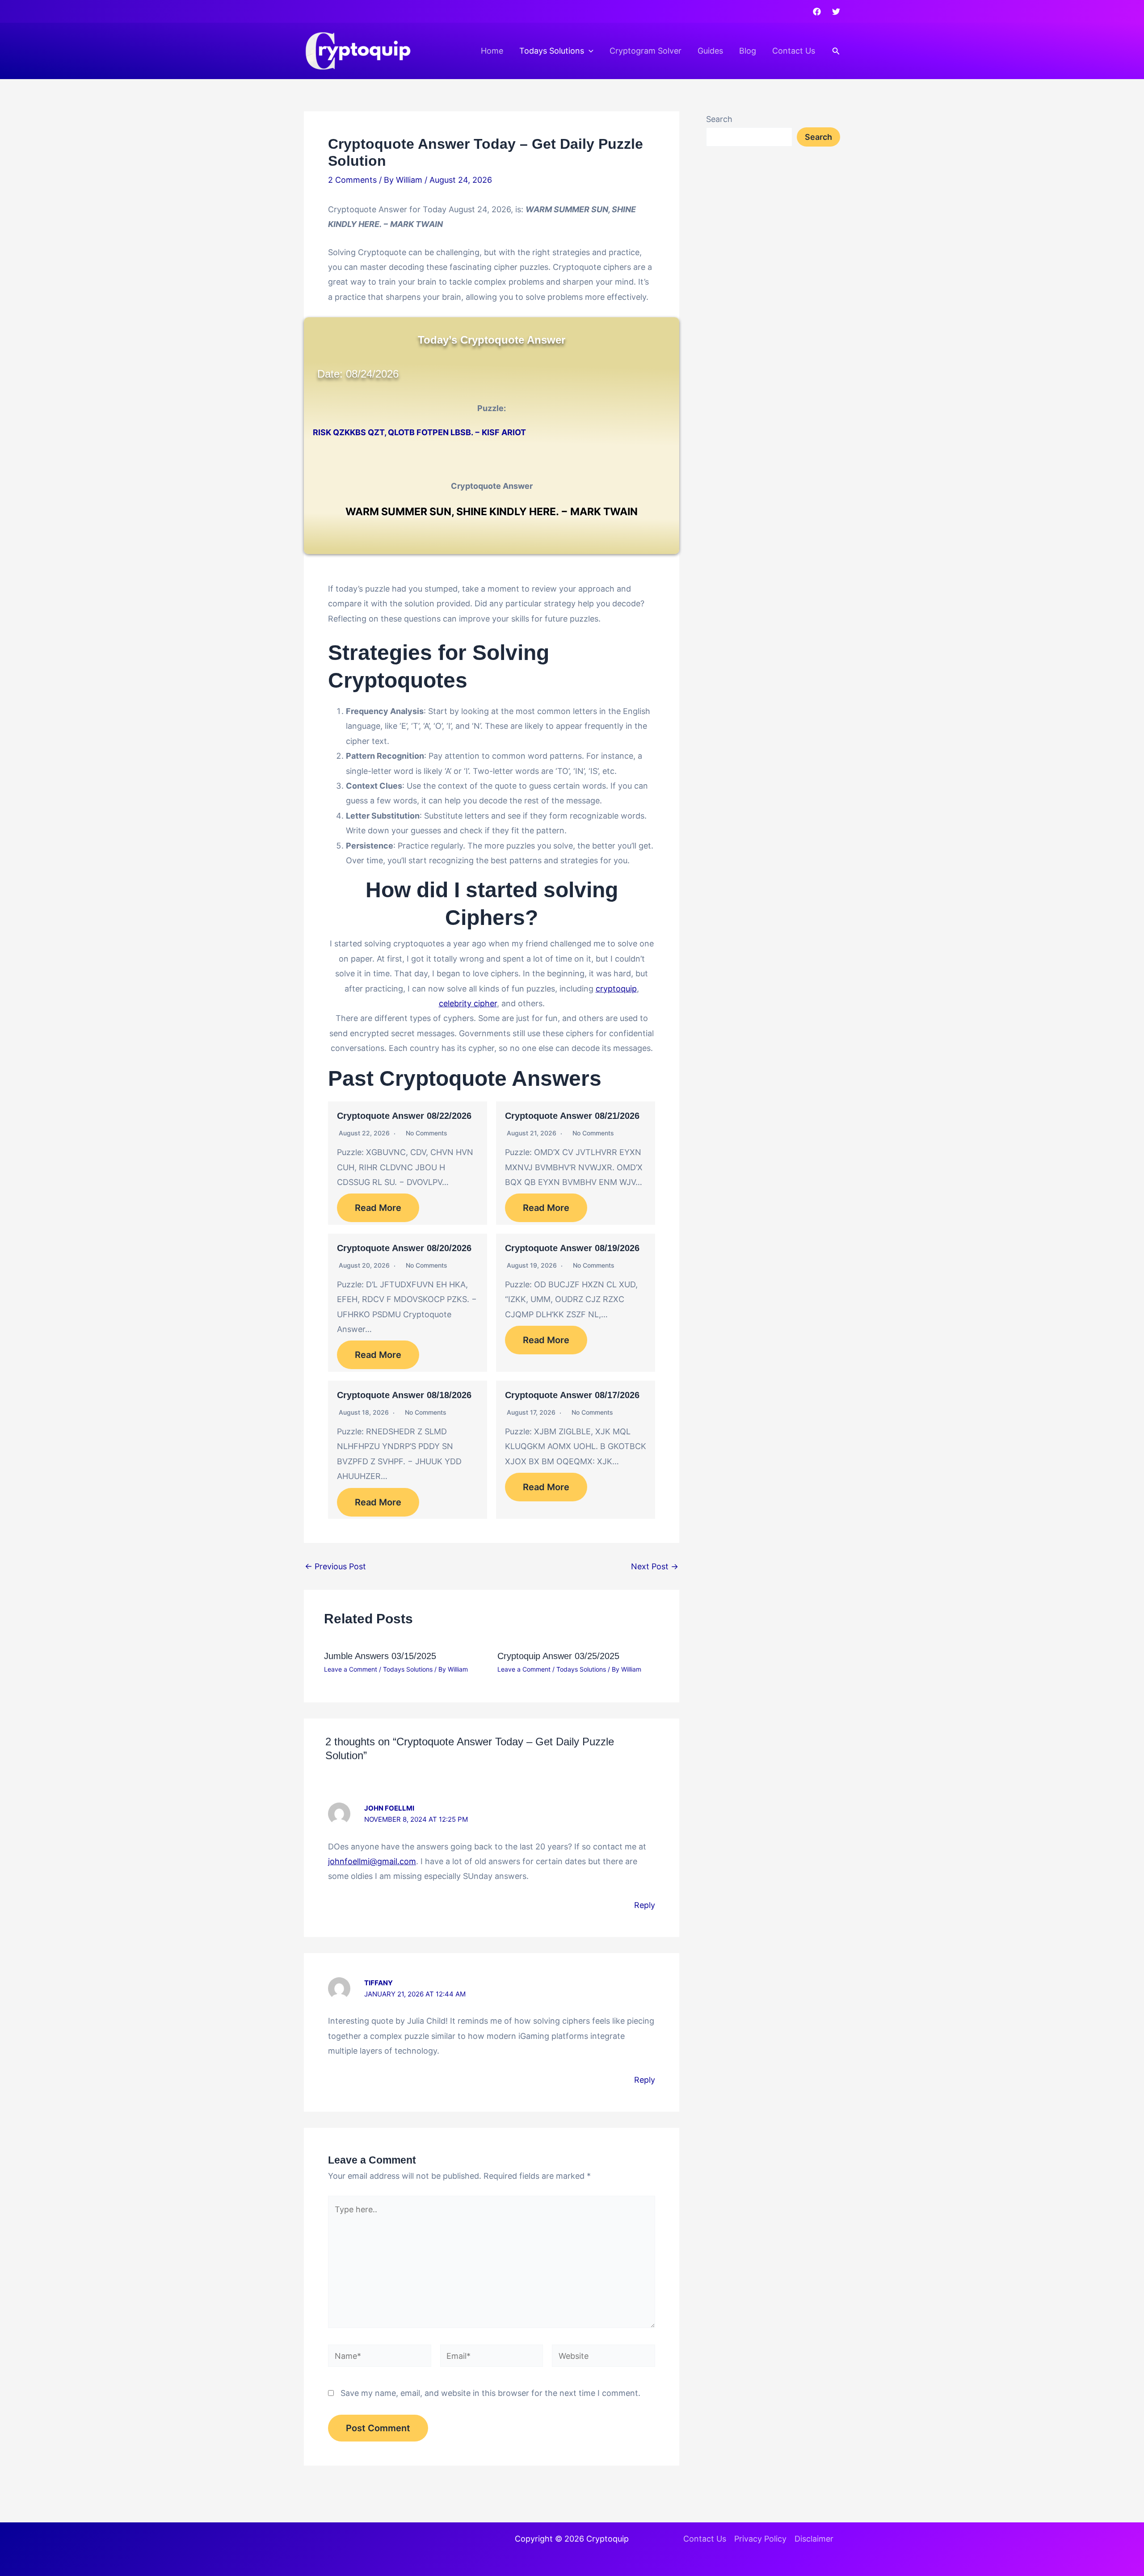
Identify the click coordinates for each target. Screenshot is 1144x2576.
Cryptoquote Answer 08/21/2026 (572, 1116)
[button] (589, 51)
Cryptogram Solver (646, 51)
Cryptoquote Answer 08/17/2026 (572, 1395)
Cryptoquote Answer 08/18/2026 (404, 1395)
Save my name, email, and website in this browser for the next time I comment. (490, 2393)
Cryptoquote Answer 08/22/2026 (404, 1116)
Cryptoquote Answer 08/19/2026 (572, 1248)
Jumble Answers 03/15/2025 (380, 1656)
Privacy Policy (760, 2539)
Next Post (655, 1567)
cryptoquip (616, 989)
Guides (710, 51)
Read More (378, 1208)
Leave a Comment (351, 1669)
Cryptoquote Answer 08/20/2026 (404, 1248)
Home (492, 51)
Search (719, 119)
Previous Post (335, 1567)
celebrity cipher (468, 1003)
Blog (748, 51)
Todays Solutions (552, 51)
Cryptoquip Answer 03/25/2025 (558, 1656)
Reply (645, 1905)
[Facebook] (817, 12)
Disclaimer (814, 2539)
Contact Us (794, 51)
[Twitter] (836, 12)
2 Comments (352, 180)
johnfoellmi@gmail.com (372, 1861)
